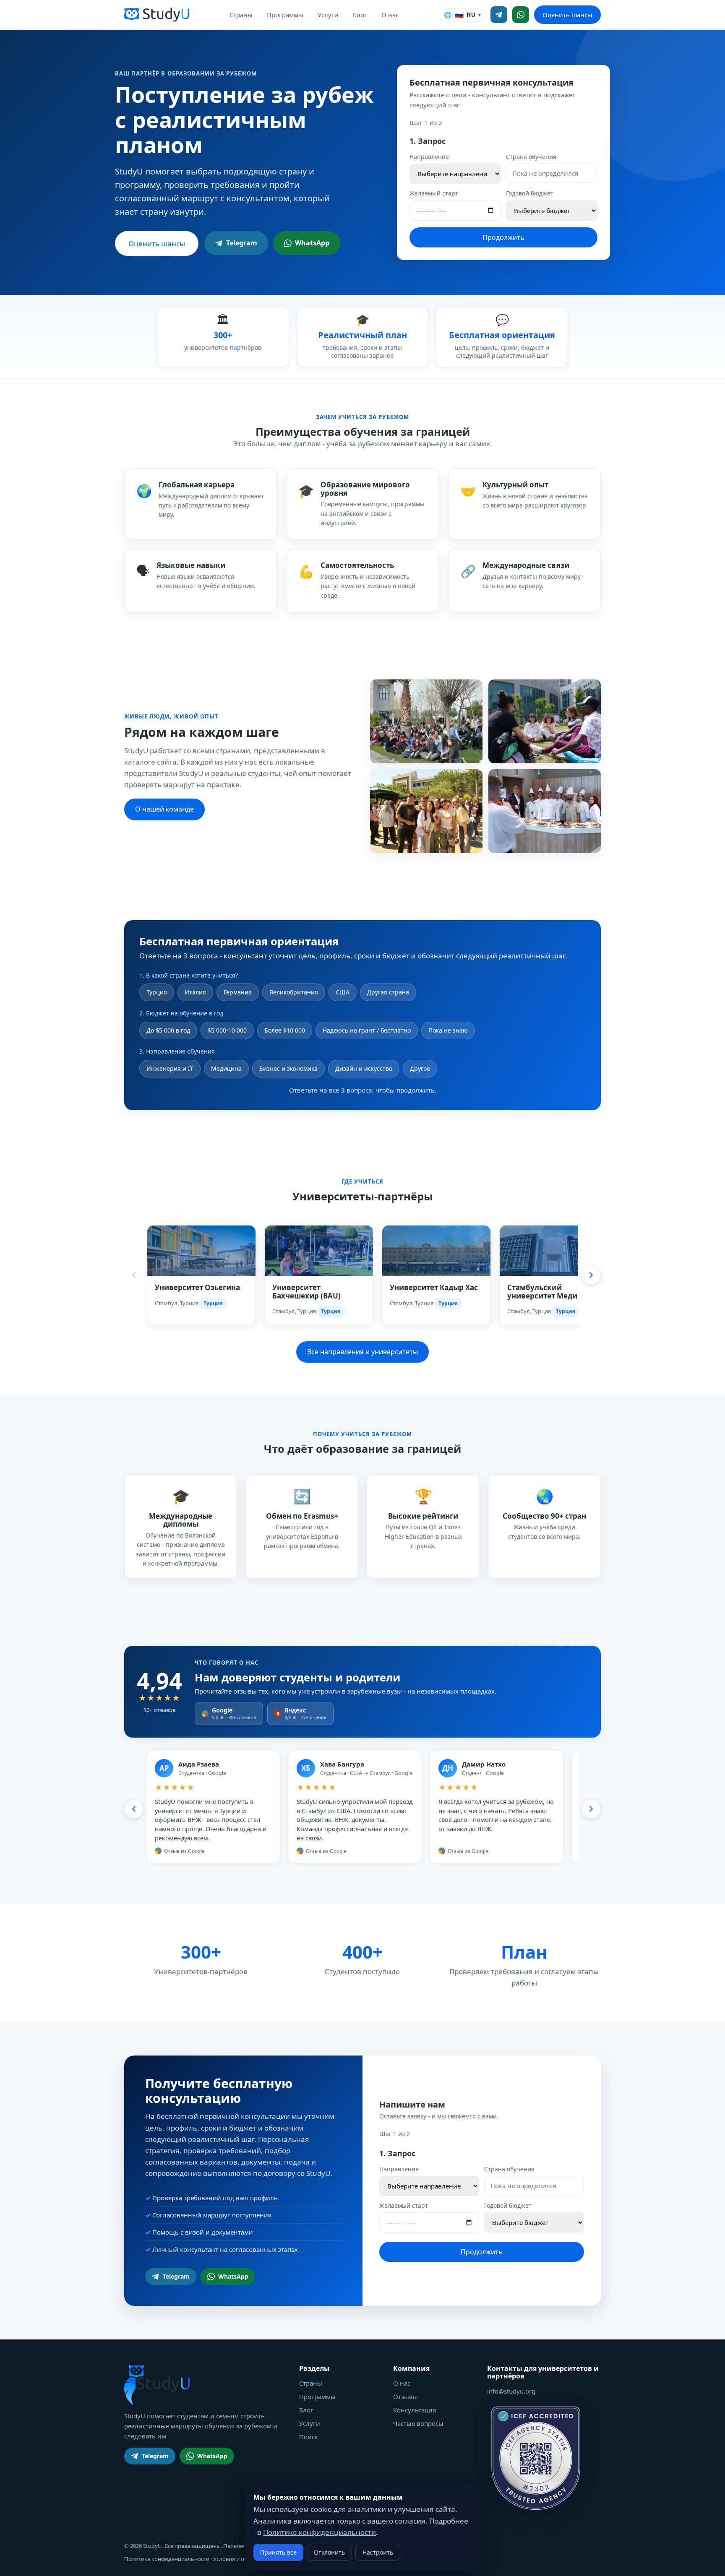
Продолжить (503, 237)
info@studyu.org (511, 2391)
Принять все (278, 2552)
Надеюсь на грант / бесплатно (367, 1030)
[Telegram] (499, 15)
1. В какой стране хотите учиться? (189, 975)
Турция (157, 992)
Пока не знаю (448, 1030)
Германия (238, 992)
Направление (429, 157)
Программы (285, 15)
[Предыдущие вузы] (134, 1275)
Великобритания (294, 992)
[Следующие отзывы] (591, 1809)
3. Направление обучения (177, 1051)
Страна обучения (531, 157)
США (343, 992)
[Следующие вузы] (591, 1275)
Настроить (378, 2552)
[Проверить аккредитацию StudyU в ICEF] (536, 2458)
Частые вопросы (418, 2423)
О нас (390, 15)
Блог (360, 15)
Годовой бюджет (530, 193)
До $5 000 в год (168, 1030)
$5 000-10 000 (227, 1030)
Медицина (226, 1068)
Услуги (328, 15)
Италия (195, 992)
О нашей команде (164, 809)
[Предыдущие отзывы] (134, 1809)
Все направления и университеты (362, 1352)
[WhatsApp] (521, 15)
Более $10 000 (285, 1030)
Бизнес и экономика (288, 1068)
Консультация (415, 2410)
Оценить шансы (567, 15)
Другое (420, 1068)
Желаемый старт (434, 193)
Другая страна (388, 992)
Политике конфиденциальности (319, 2532)
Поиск (309, 2437)
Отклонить (329, 2552)
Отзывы (406, 2396)
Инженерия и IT (170, 1068)
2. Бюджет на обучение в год (181, 1013)
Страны (241, 15)
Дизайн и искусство (364, 1068)
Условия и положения (242, 2559)
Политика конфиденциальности (167, 2559)
